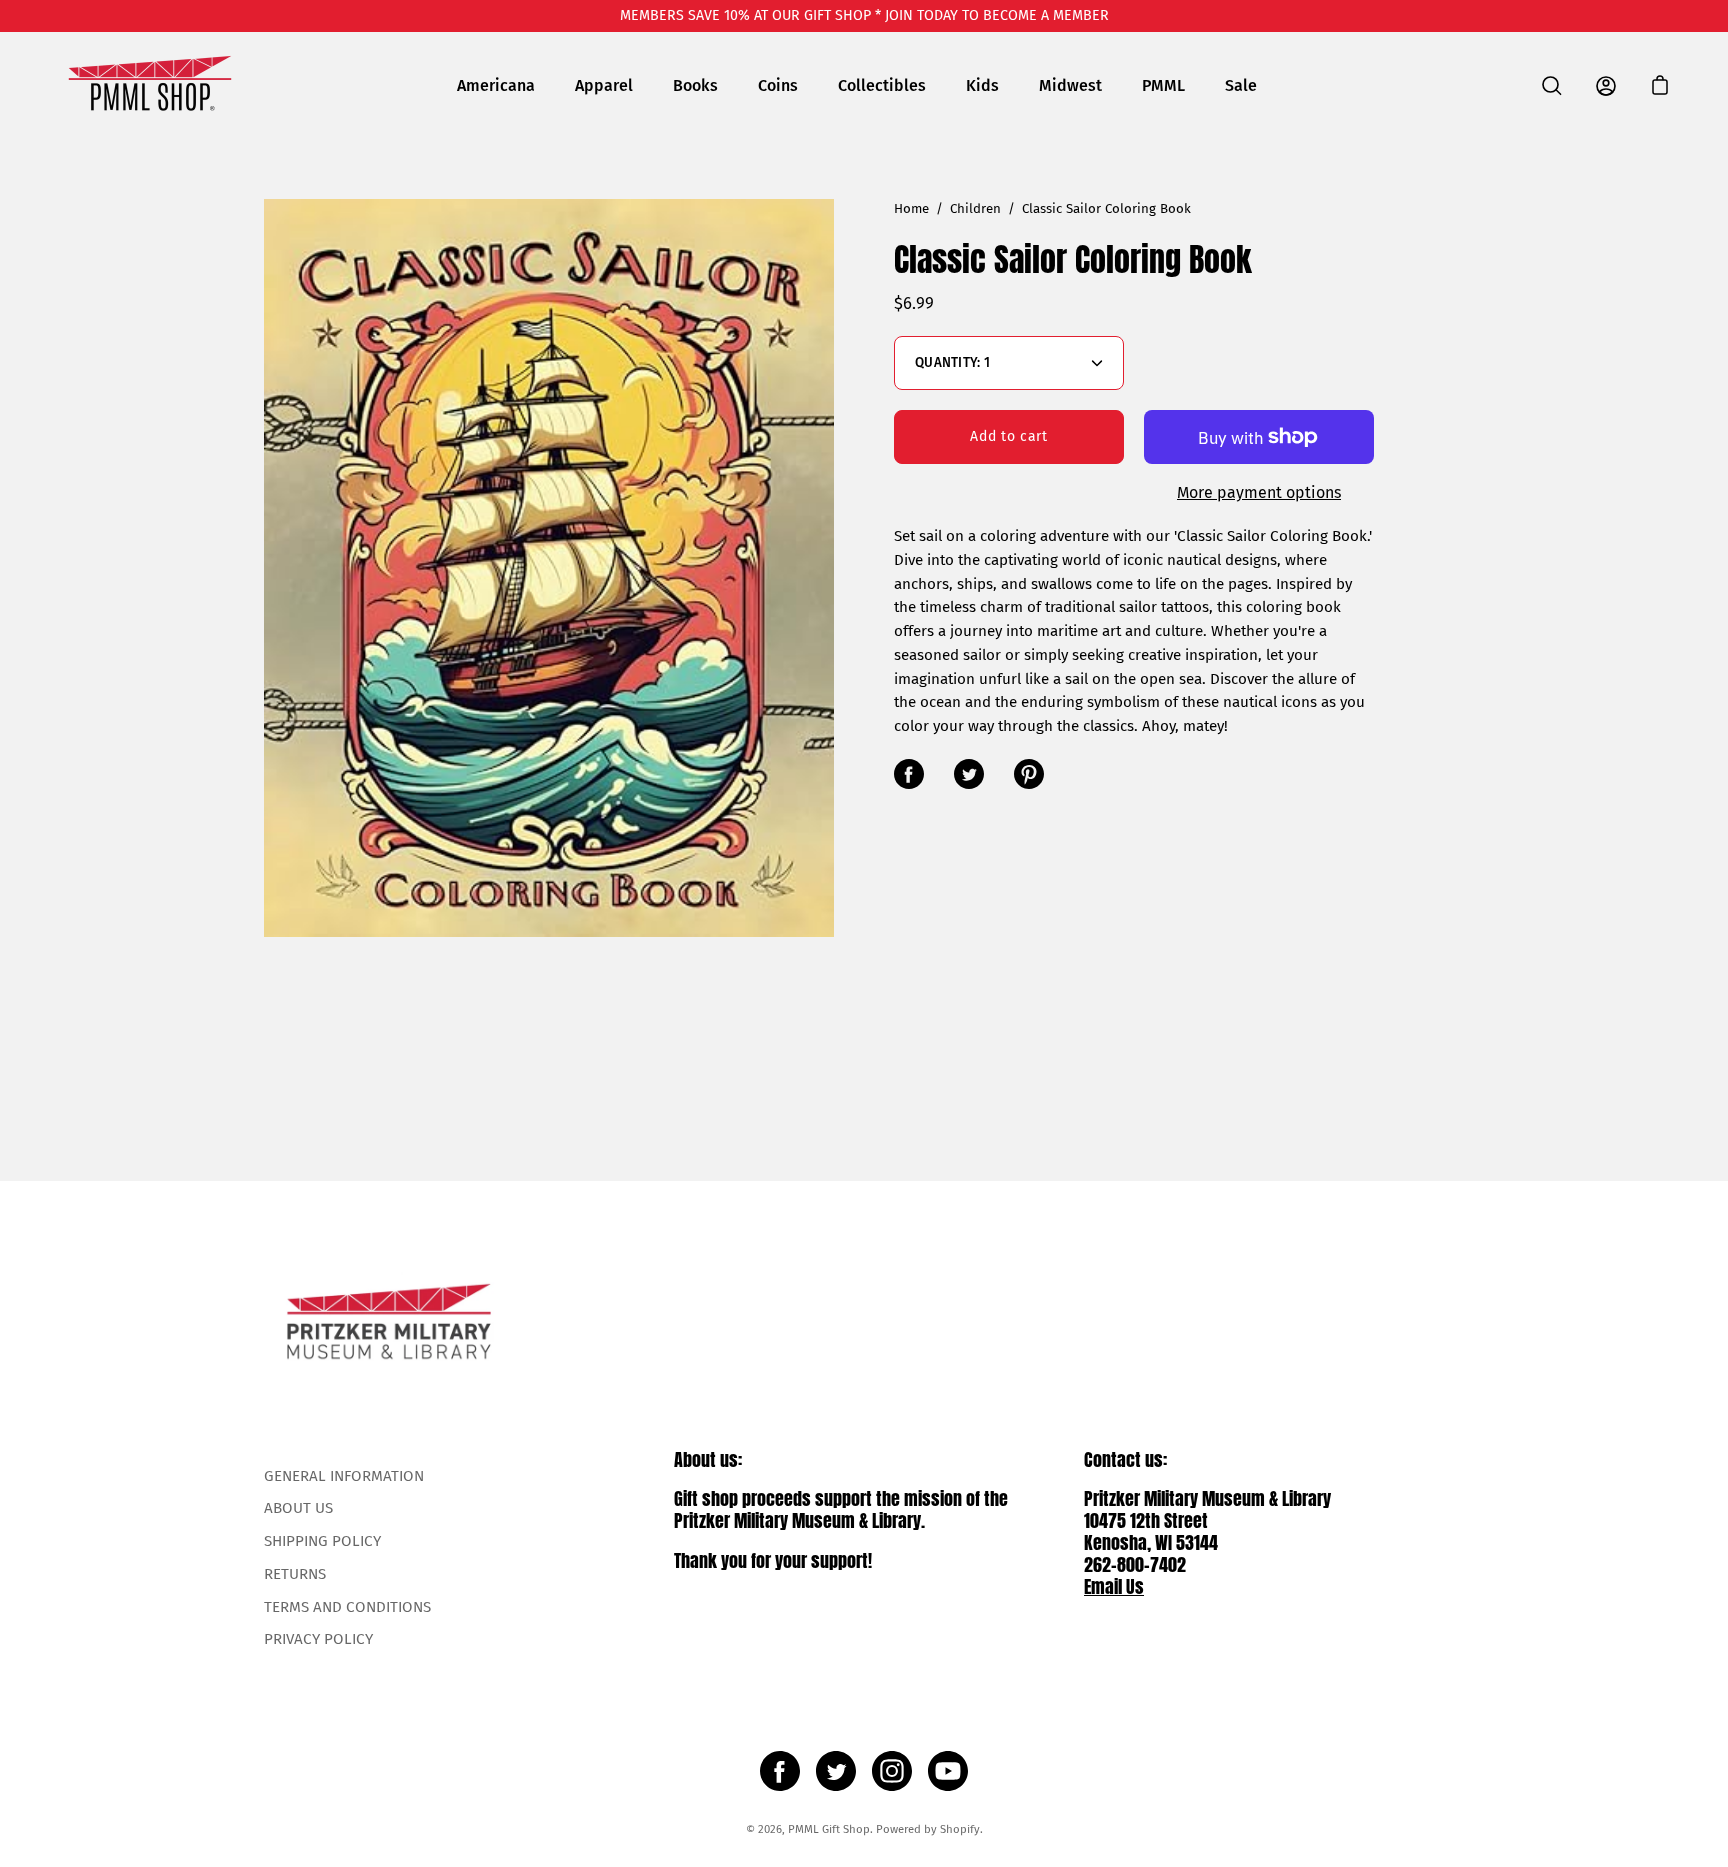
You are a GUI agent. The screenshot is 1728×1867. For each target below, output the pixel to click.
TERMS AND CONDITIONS (347, 1607)
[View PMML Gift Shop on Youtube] (948, 1771)
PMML (1163, 85)
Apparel (604, 85)
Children (975, 209)
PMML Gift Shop (829, 1829)
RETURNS (295, 1574)
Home (911, 209)
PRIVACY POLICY (318, 1639)
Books (695, 85)
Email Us (1114, 1586)
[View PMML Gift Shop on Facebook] (780, 1771)
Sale (1241, 85)
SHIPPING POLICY (322, 1541)
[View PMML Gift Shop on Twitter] (836, 1771)
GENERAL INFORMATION (344, 1476)
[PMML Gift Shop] (150, 85)
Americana (496, 85)
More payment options (1259, 492)
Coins (778, 85)
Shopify (960, 1829)
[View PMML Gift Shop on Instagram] (892, 1771)
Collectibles (882, 85)
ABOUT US (298, 1508)
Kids (982, 85)
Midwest (1070, 85)
